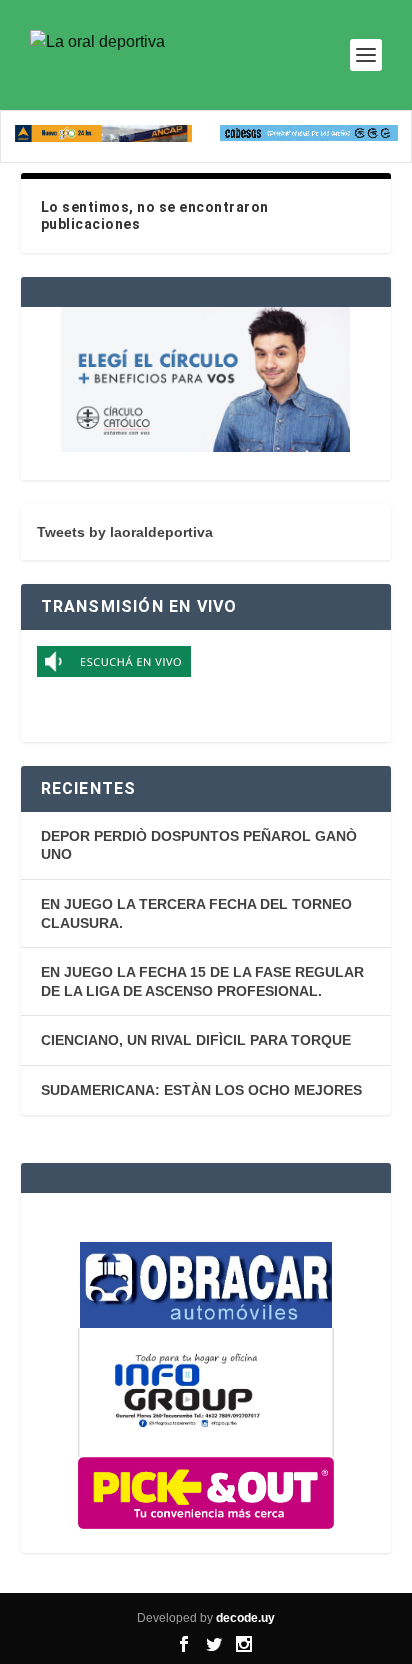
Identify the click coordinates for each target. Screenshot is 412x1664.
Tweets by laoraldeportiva (125, 532)
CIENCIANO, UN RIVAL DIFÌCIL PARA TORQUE (196, 1040)
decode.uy (245, 1618)
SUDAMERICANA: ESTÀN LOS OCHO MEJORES (201, 1090)
